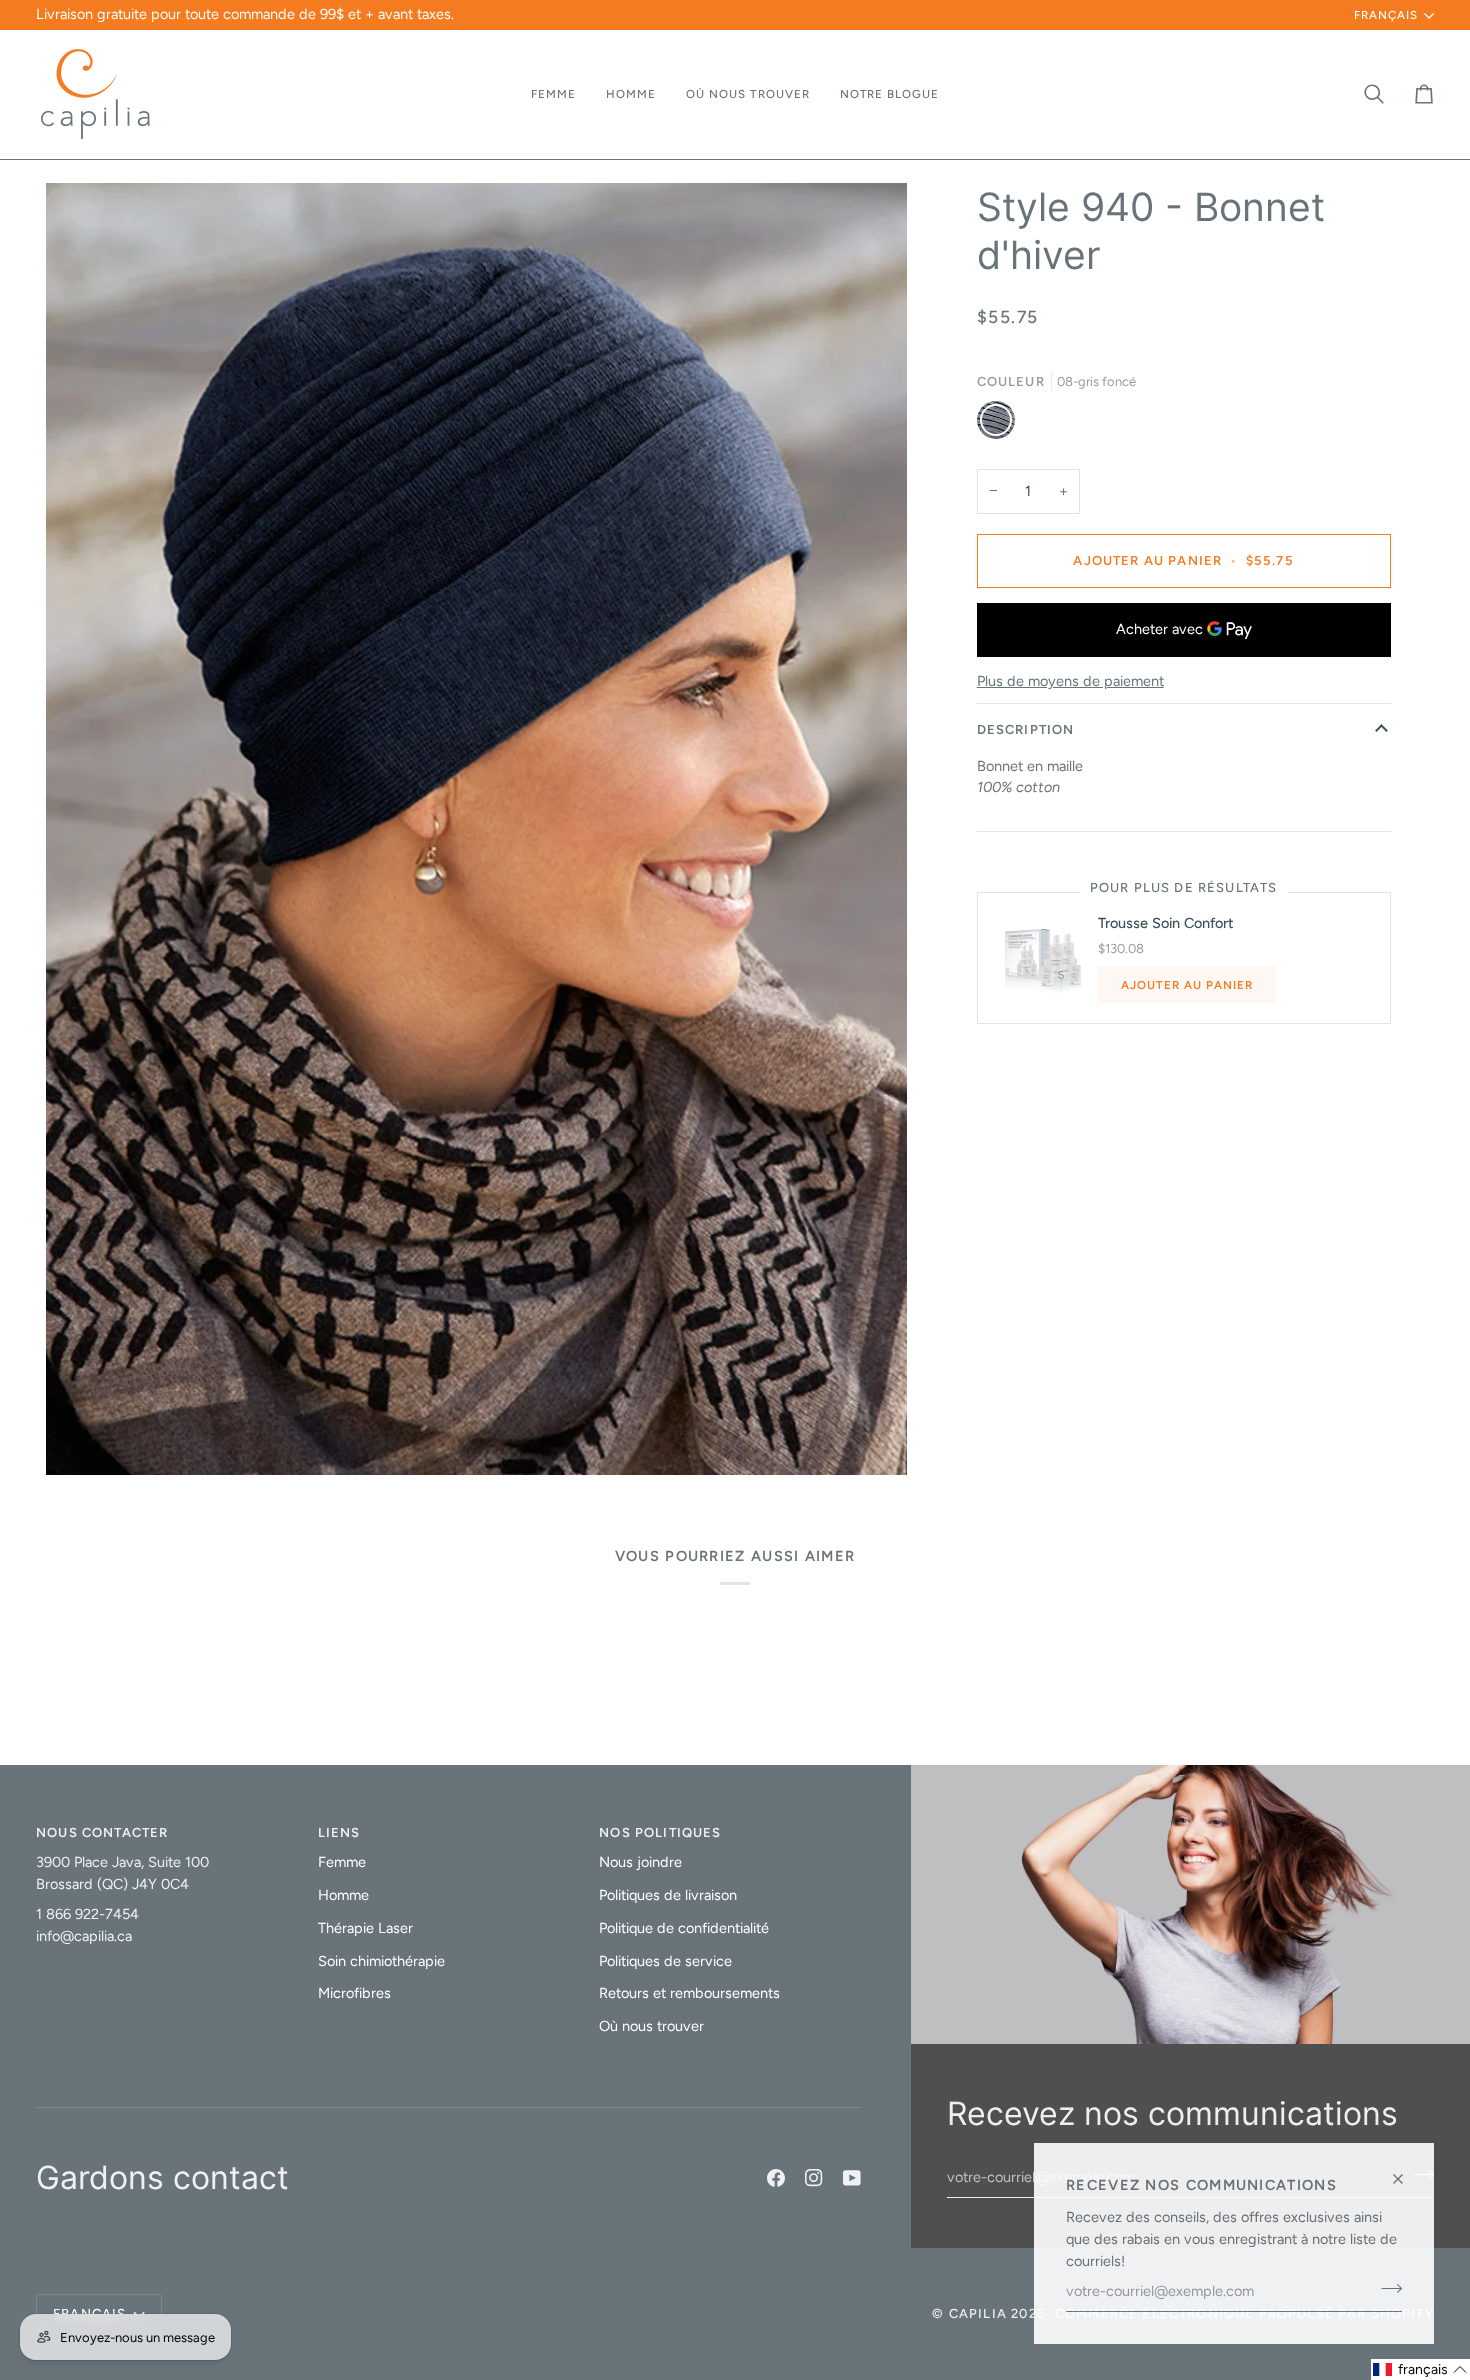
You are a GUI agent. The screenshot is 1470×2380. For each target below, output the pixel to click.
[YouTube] (852, 2178)
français (1386, 15)
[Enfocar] (83, 1437)
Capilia (978, 2313)
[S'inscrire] (1385, 2288)
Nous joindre (640, 1862)
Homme (343, 1895)
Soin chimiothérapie (381, 1961)
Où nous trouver (651, 2026)
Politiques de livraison (668, 1895)
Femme (342, 1862)
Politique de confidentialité (684, 1928)
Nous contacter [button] (102, 1832)
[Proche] (1406, 2170)
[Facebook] (776, 2178)
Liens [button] (339, 1832)
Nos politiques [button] (660, 1832)
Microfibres (354, 1993)
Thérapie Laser (365, 1928)
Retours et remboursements (689, 1993)
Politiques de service (665, 1961)
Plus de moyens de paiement (1070, 681)
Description (1026, 729)
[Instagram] (814, 2178)
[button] (553, 94)
